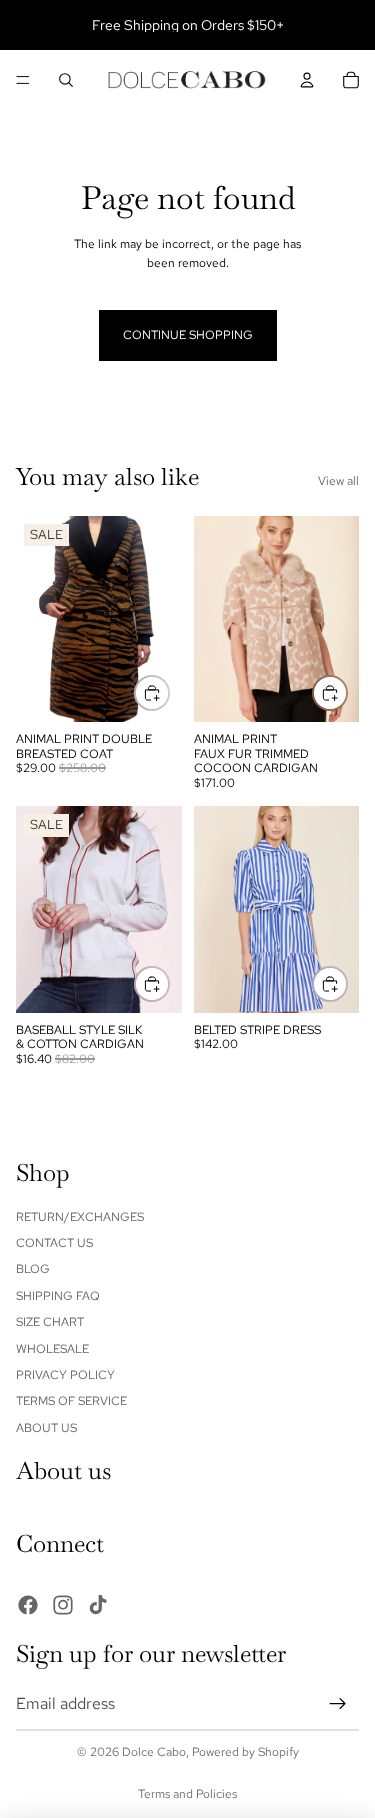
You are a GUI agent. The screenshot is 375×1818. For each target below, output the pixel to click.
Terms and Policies (187, 1794)
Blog (33, 1269)
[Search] (66, 80)
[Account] (307, 80)
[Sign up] (338, 1703)
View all (338, 481)
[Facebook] (28, 1604)
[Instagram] (63, 1604)
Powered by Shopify (245, 1752)
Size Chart (50, 1322)
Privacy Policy (65, 1375)
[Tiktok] (98, 1604)
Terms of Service (71, 1401)
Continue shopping (188, 335)
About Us (46, 1427)
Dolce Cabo (154, 1752)
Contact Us (54, 1243)
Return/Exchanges (80, 1216)
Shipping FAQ (58, 1295)
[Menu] (23, 80)
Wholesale (52, 1348)
